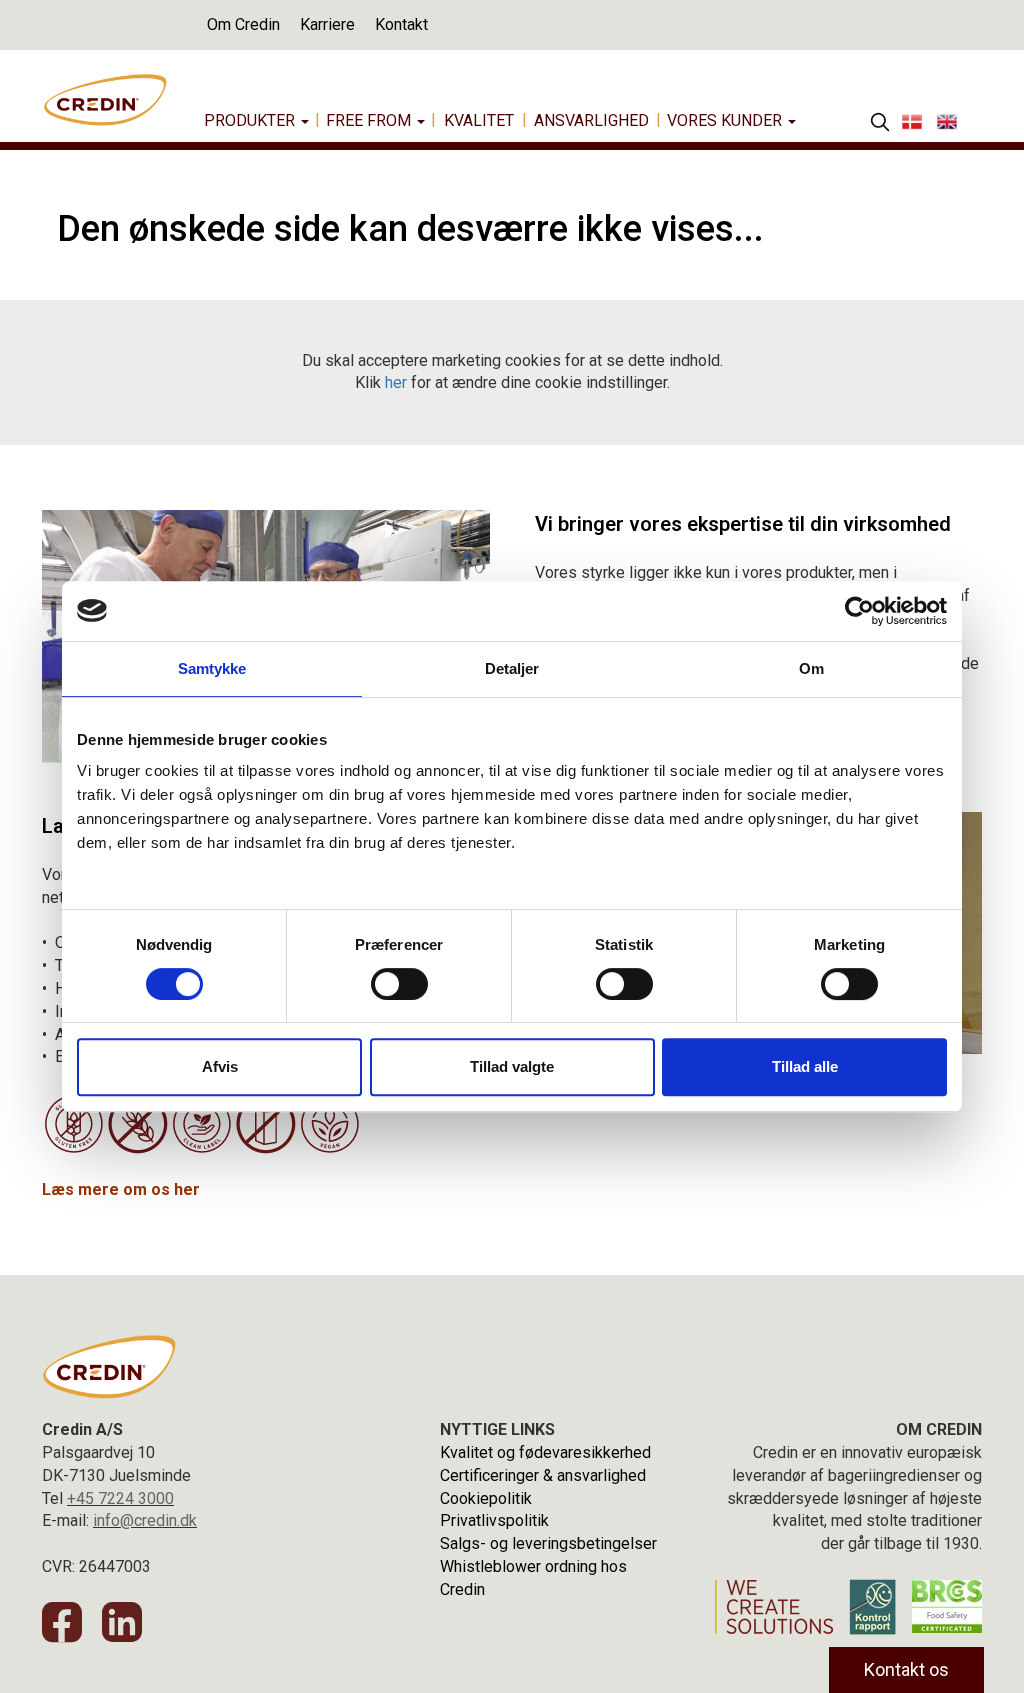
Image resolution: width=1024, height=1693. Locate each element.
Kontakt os (906, 1669)
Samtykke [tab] (212, 668)
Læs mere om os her (121, 1189)
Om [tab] (811, 668)
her (396, 382)
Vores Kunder (726, 120)
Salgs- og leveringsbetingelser (548, 1543)
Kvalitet (479, 120)
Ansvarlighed (591, 120)
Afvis (220, 1066)
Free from (370, 120)
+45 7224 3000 (120, 1498)
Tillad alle (805, 1066)
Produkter (251, 120)
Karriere (327, 24)
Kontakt (401, 24)
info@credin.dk (145, 1520)
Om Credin (243, 24)
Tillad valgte (512, 1066)
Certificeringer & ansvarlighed (543, 1475)
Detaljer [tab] (512, 668)
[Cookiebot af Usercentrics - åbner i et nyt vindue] (859, 611)
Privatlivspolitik (494, 1520)
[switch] (399, 984)
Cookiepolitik (486, 1498)
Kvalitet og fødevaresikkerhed (545, 1452)
